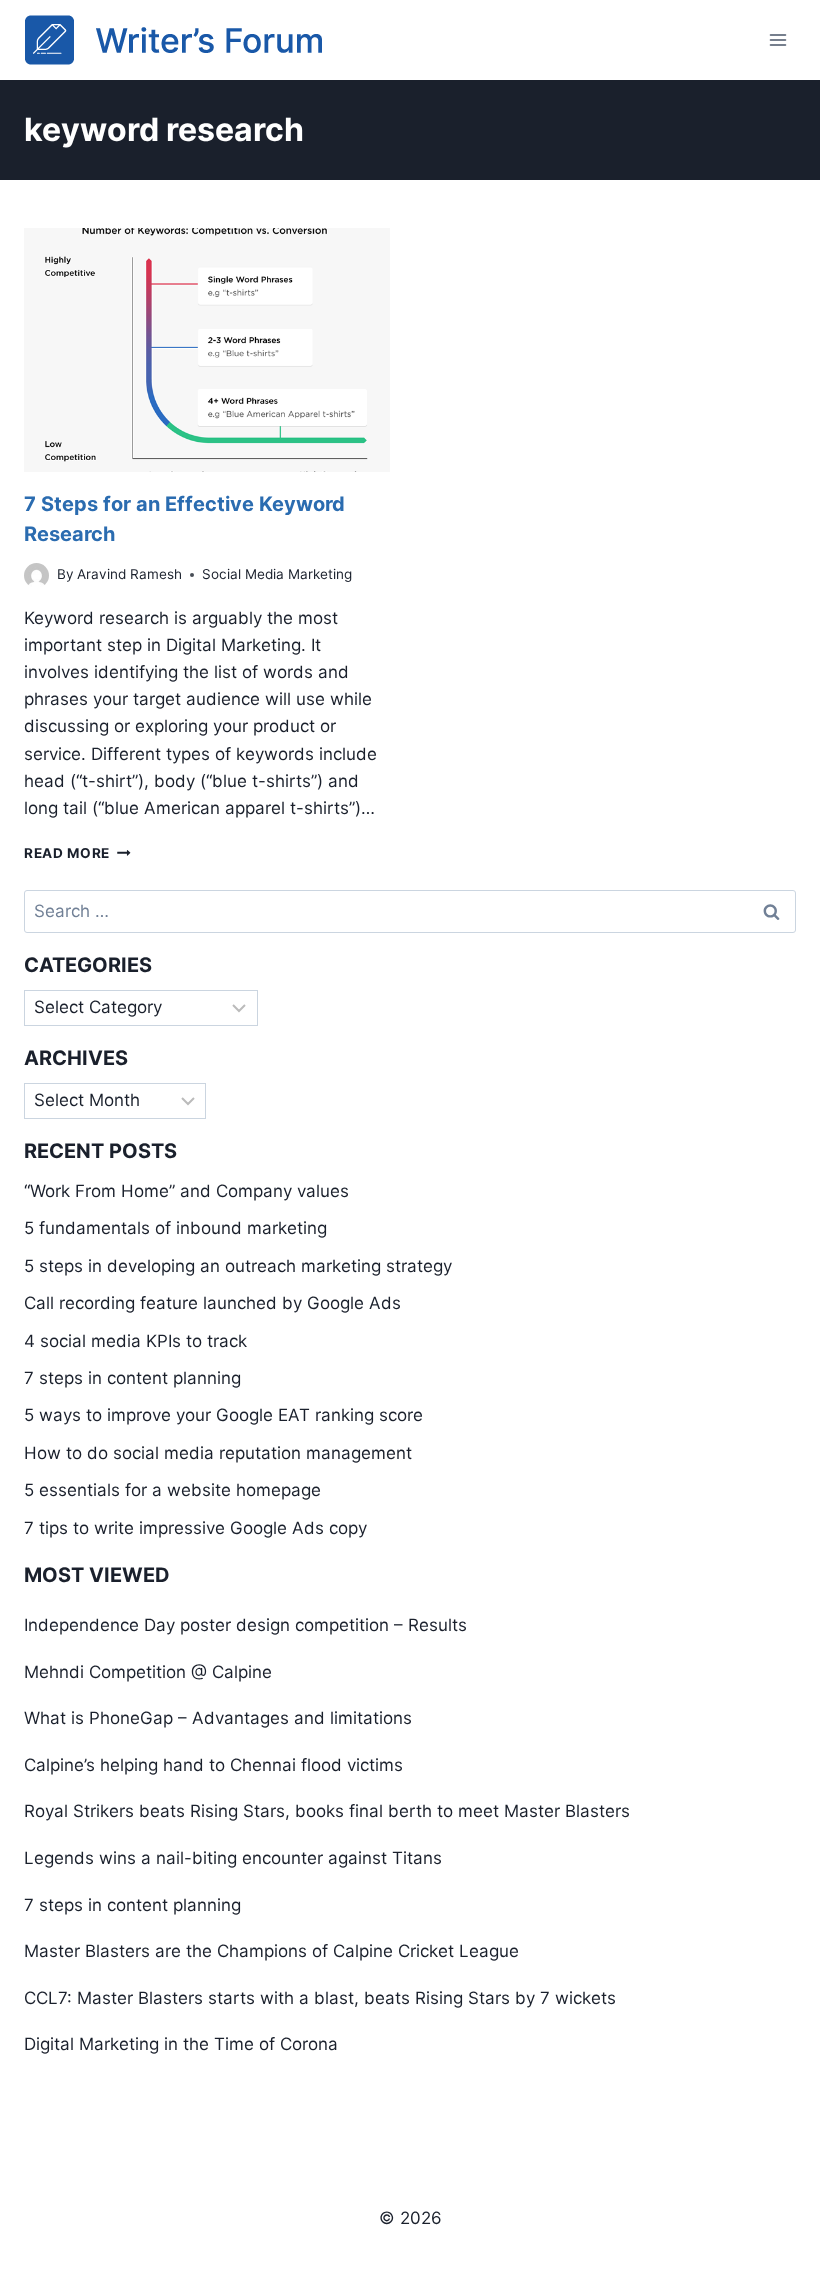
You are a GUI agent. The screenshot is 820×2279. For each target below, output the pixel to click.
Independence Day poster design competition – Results (245, 1625)
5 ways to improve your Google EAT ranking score (223, 1415)
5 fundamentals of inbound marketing (175, 1228)
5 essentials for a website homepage (172, 1490)
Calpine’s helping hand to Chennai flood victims (213, 1765)
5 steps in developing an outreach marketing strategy (238, 1266)
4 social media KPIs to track (135, 1341)
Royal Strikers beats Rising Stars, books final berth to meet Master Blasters (327, 1811)
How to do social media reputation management (218, 1453)
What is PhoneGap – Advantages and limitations (218, 1718)
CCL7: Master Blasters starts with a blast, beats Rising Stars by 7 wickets (320, 1998)
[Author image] (36, 575)
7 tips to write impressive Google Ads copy (195, 1528)
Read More (77, 853)
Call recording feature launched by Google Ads (212, 1303)
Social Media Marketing (277, 574)
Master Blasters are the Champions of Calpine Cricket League (271, 1951)
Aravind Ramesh (129, 574)
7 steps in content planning (132, 1378)
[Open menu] (777, 39)
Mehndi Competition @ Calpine (148, 1672)
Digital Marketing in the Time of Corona (181, 2044)
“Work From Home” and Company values (186, 1191)
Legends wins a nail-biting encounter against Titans (233, 1858)
